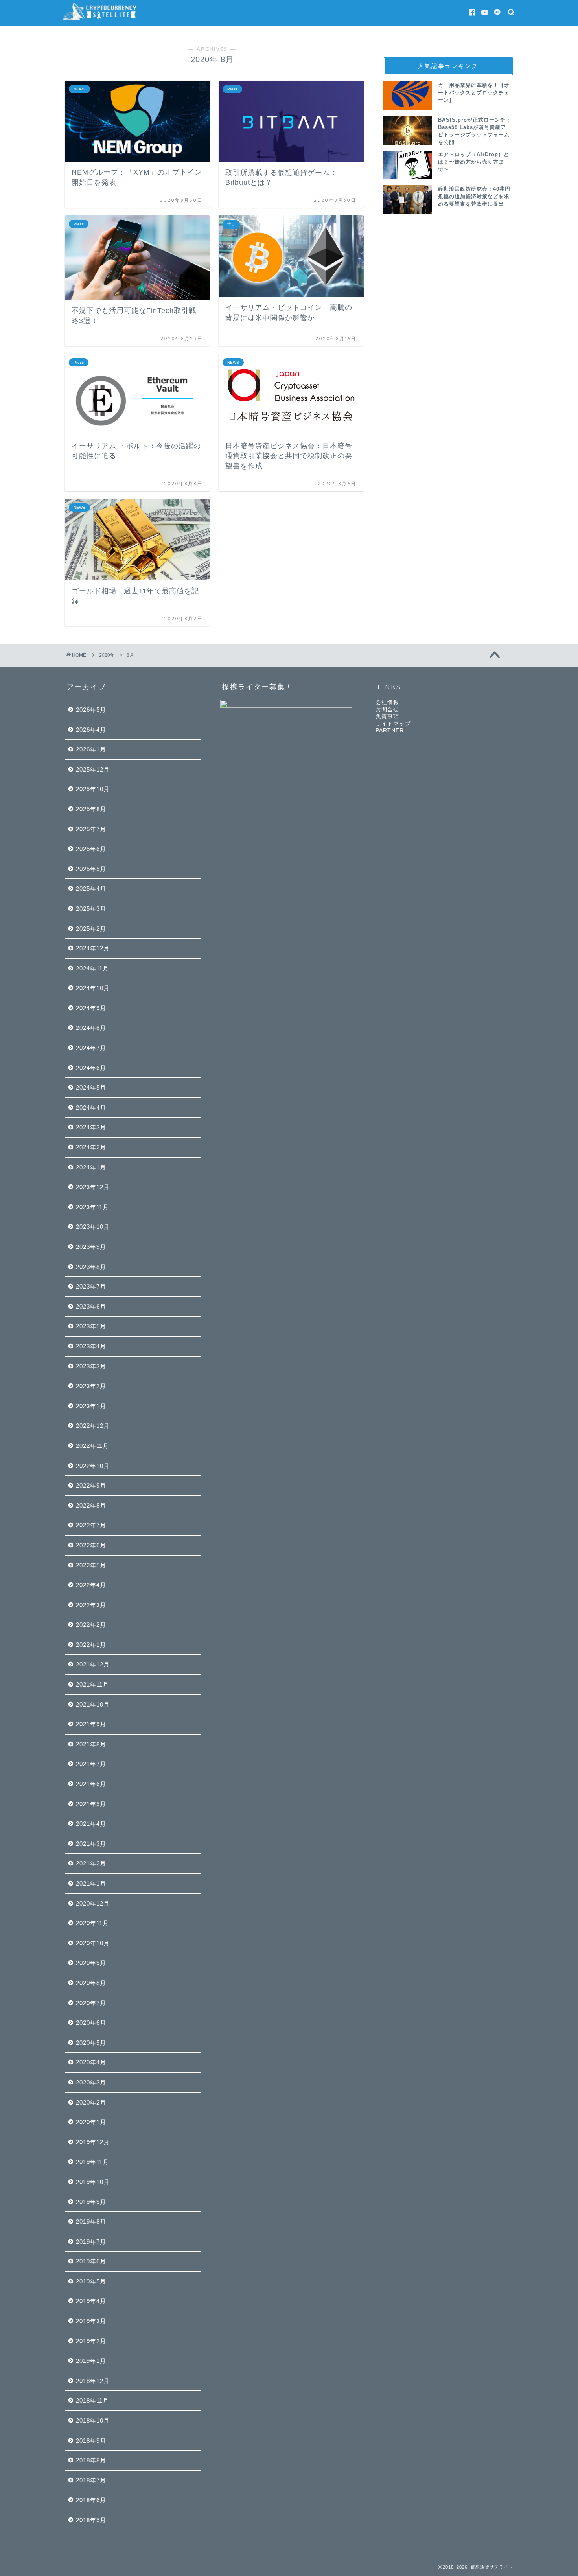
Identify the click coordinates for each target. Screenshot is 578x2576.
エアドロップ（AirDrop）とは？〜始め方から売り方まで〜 (474, 162)
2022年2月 (91, 1625)
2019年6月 (91, 2261)
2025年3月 (91, 909)
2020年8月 (91, 1983)
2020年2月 (91, 2102)
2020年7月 (91, 2003)
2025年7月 (91, 829)
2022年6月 (91, 1545)
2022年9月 (91, 1485)
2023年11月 (92, 1207)
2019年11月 (92, 2162)
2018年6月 (91, 2500)
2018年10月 (93, 2420)
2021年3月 (91, 1844)
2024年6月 (91, 1068)
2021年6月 (91, 1784)
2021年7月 (91, 1764)
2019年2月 (91, 2341)
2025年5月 (91, 869)
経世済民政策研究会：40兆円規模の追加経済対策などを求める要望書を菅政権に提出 (474, 197)
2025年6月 (91, 849)
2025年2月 (91, 929)
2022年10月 (93, 1466)
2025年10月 (93, 789)
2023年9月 (91, 1247)
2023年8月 (91, 1267)
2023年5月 (91, 1326)
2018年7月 (91, 2480)
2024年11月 (92, 968)
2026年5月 (91, 710)
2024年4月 (91, 1108)
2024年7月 (91, 1048)
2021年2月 (91, 1863)
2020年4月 (91, 2062)
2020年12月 (93, 1903)
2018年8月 (91, 2460)
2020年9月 (91, 1963)
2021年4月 (91, 1824)
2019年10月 (93, 2182)
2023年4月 (91, 1346)
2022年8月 (91, 1505)
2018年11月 (92, 2400)
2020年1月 (91, 2122)
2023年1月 (91, 1406)
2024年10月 (93, 988)
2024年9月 (91, 1008)
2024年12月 (93, 948)
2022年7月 (91, 1525)
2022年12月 (93, 1426)
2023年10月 (93, 1227)
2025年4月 (91, 888)
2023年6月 (91, 1306)
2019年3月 (91, 2321)
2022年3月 (91, 1605)
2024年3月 (91, 1127)
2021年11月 (92, 1684)
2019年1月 (91, 2361)
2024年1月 (91, 1167)
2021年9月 (91, 1724)
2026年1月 (91, 749)
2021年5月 (91, 1804)
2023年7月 (91, 1286)
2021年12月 (93, 1664)
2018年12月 (93, 2381)
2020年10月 (93, 1943)
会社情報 (387, 702)
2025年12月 (93, 769)
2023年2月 (91, 1386)
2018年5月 (91, 2520)
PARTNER (390, 730)
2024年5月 (91, 1087)
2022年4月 (91, 1585)
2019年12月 (93, 2142)
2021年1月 (91, 1883)
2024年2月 (91, 1147)
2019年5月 (91, 2281)
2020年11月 (92, 1923)
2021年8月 (91, 1744)
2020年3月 (91, 2082)
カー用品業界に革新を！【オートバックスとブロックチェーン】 (474, 93)
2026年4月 (91, 730)
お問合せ (387, 710)
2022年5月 (91, 1565)
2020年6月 (91, 2023)
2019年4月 (91, 2301)
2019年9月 (91, 2202)
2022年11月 (92, 1446)
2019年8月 (91, 2222)
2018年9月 (91, 2441)
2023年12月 (93, 1187)
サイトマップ (393, 724)
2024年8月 (91, 1028)
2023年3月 (91, 1366)
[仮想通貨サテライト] (100, 21)
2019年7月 (91, 2242)
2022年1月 (91, 1645)
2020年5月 (91, 2043)
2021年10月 (93, 1704)
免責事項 (387, 717)
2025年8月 (91, 809)
